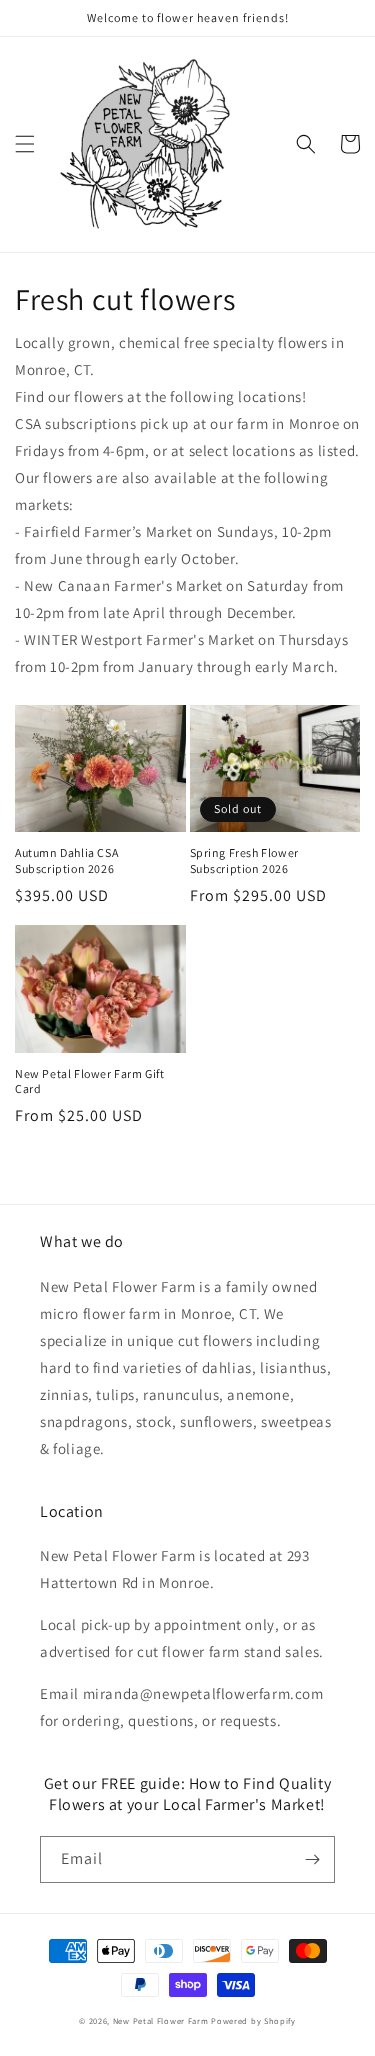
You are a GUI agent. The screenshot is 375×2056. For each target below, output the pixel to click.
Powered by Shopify (253, 2020)
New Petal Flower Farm (161, 2020)
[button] (25, 144)
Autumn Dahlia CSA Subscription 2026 (66, 860)
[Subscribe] (312, 1859)
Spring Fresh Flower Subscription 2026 (244, 860)
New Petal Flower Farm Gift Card (90, 1081)
